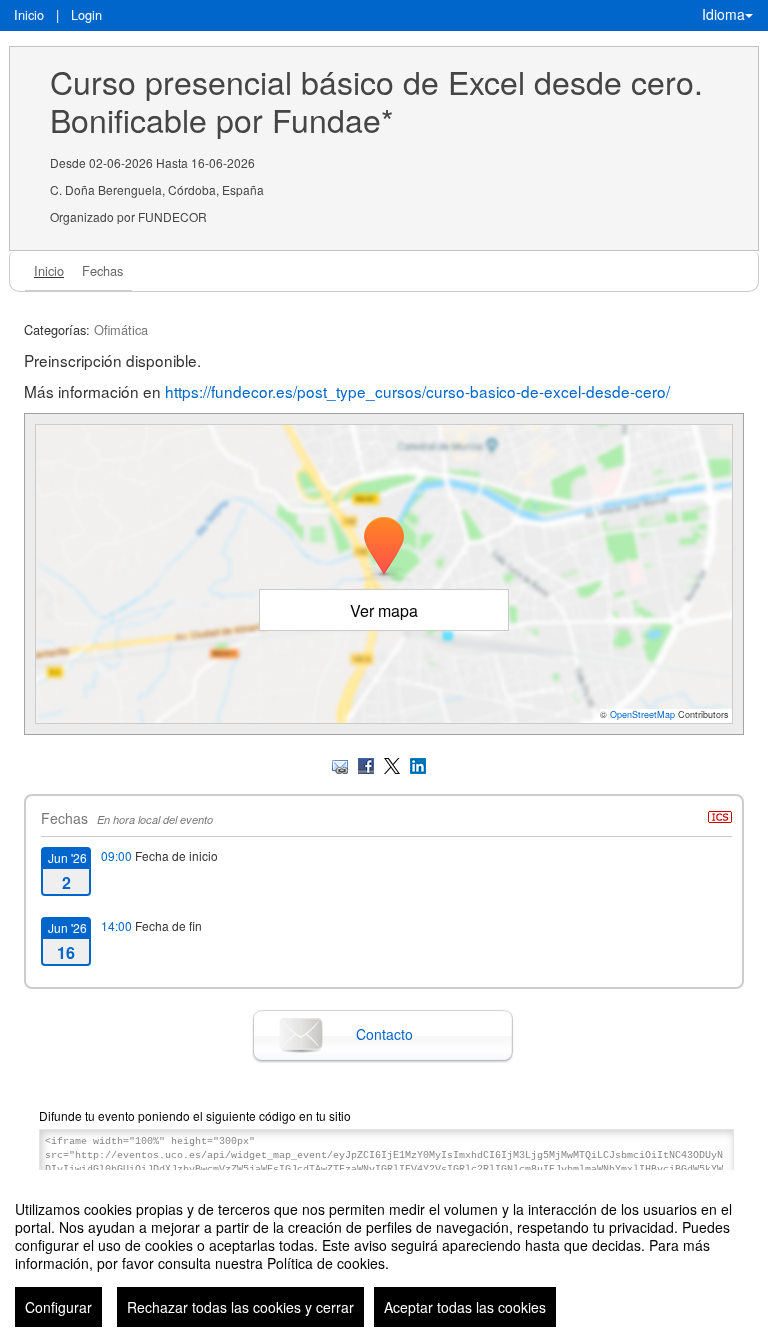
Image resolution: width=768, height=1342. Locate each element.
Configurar (58, 1307)
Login (86, 14)
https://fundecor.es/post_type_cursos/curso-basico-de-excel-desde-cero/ (417, 391)
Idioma (723, 14)
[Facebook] (366, 763)
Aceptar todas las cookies (465, 1307)
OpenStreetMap (642, 714)
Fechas (102, 270)
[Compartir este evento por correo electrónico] (340, 763)
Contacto (384, 1034)
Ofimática (121, 329)
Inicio (29, 14)
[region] (384, 1256)
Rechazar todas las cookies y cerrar (240, 1307)
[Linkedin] (418, 763)
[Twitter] (392, 763)
